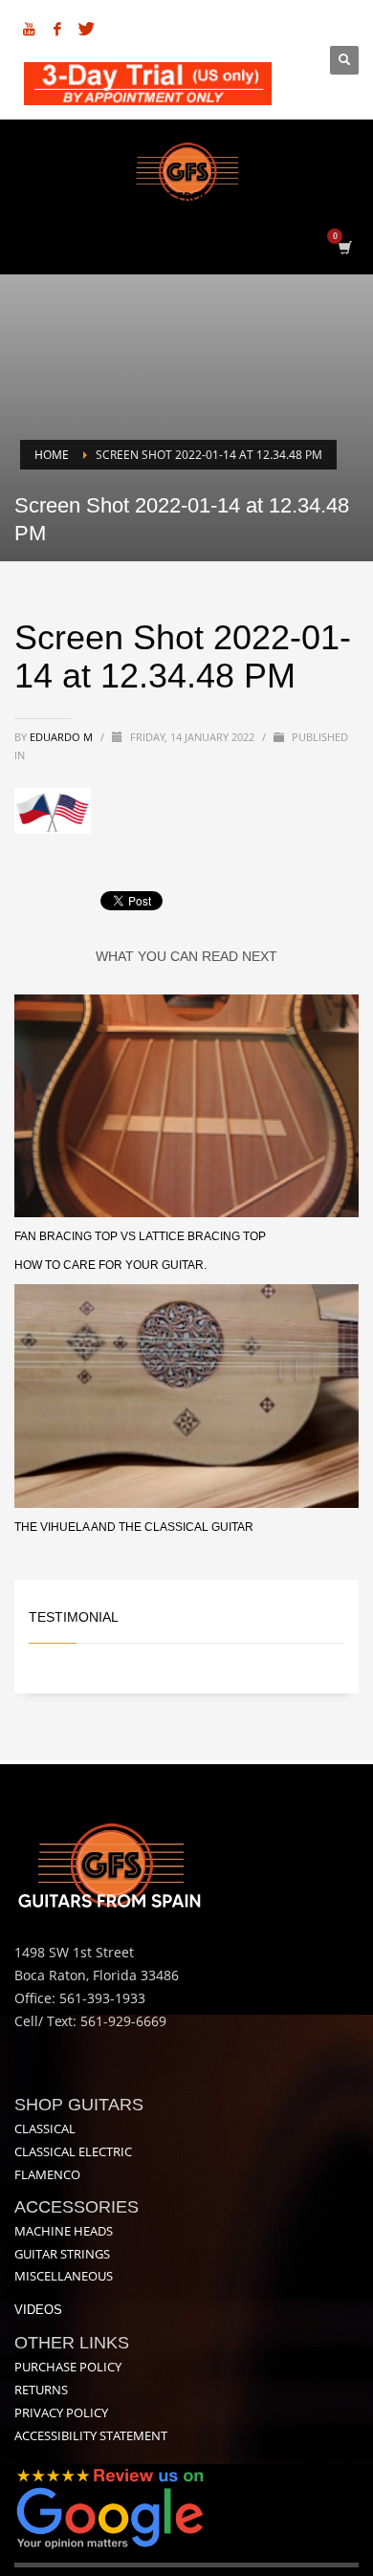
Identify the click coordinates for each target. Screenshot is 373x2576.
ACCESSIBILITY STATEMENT (91, 2435)
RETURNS (41, 2390)
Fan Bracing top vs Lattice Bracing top (140, 1236)
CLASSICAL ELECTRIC (73, 2151)
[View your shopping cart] (344, 247)
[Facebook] (57, 29)
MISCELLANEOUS (64, 2276)
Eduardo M (63, 737)
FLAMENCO (47, 2174)
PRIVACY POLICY (61, 2412)
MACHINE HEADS (64, 2231)
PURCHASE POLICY (68, 2367)
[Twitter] (86, 29)
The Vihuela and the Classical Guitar (134, 1527)
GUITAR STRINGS (62, 2254)
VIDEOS (38, 2310)
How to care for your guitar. (110, 1265)
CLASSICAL (45, 2128)
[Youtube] (29, 29)
